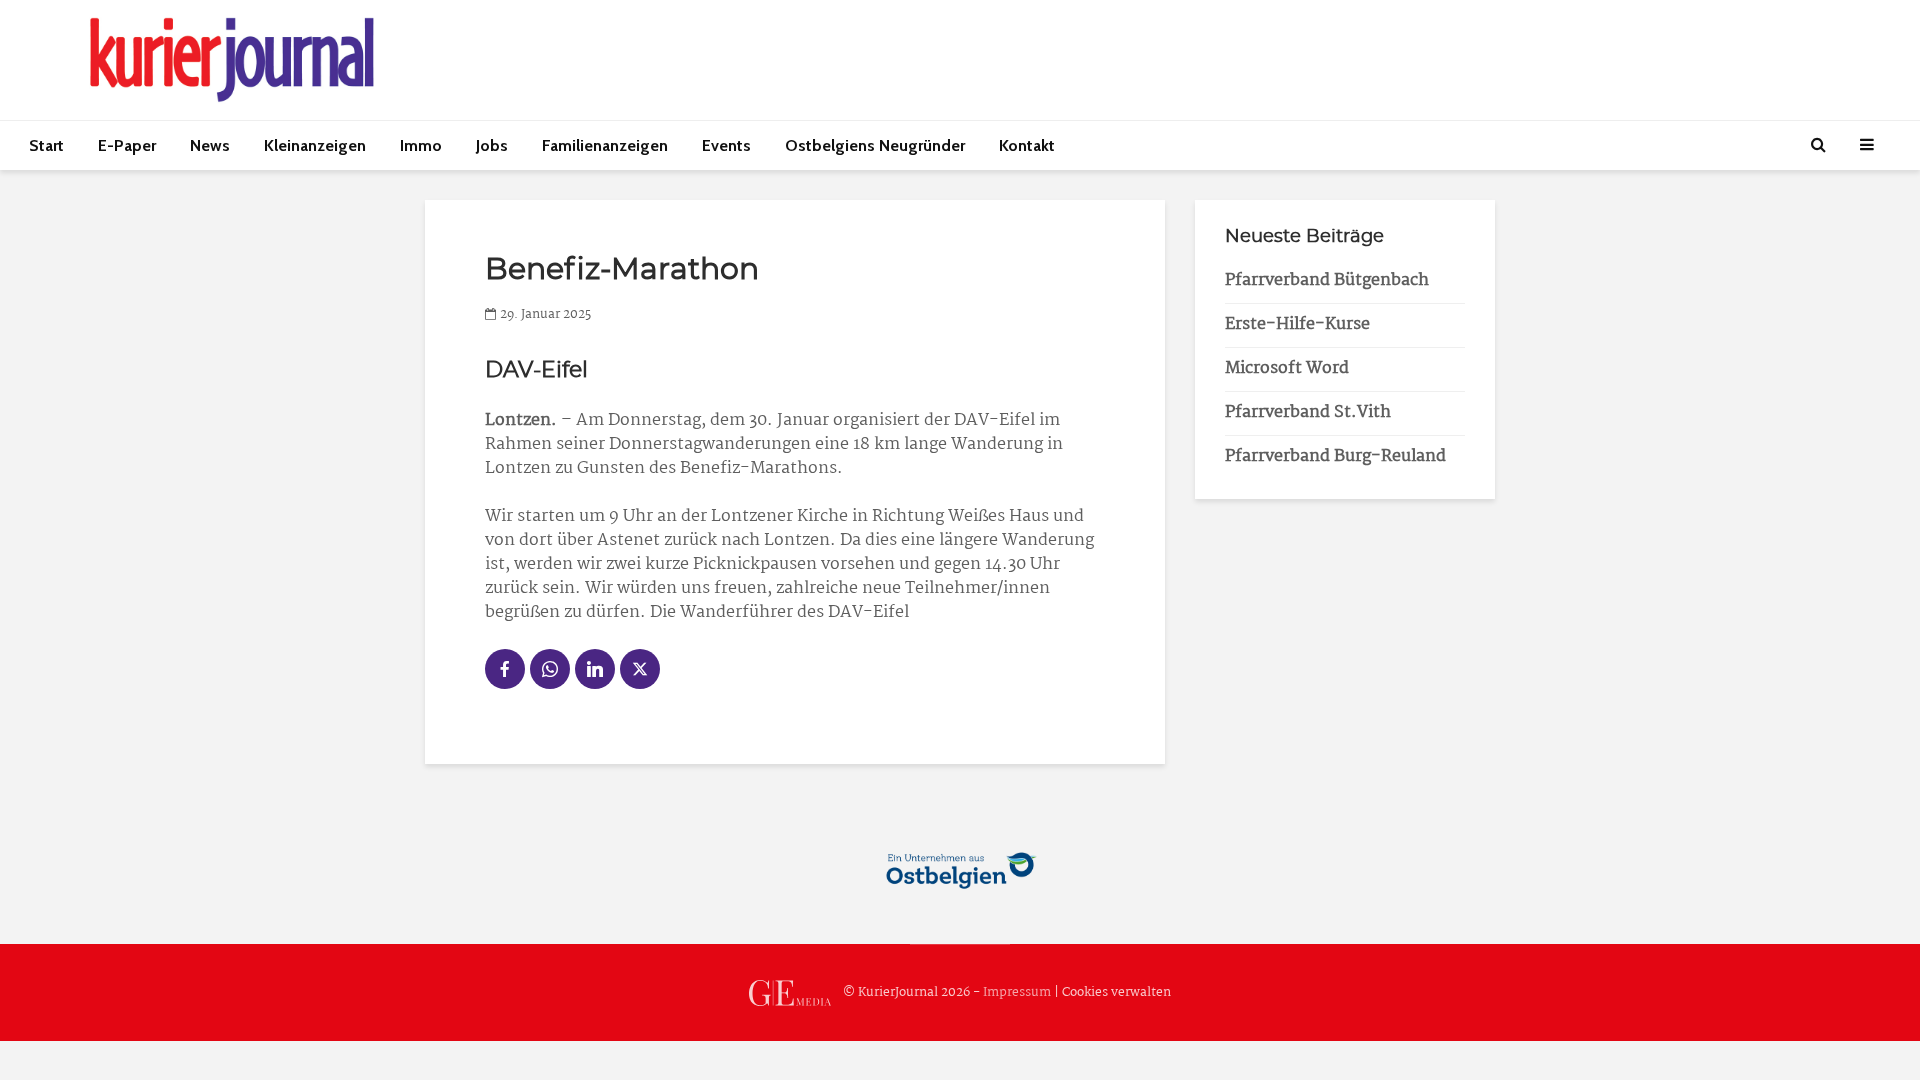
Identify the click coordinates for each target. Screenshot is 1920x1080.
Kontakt (1027, 145)
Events (726, 145)
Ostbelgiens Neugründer (875, 145)
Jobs (492, 145)
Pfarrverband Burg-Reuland (1335, 456)
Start (46, 145)
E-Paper (127, 145)
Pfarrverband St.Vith (1308, 412)
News (210, 145)
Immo (421, 145)
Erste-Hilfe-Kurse (1297, 324)
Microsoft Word (1287, 368)
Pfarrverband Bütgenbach (1327, 280)
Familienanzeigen (605, 145)
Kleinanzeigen (315, 145)
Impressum (1017, 992)
